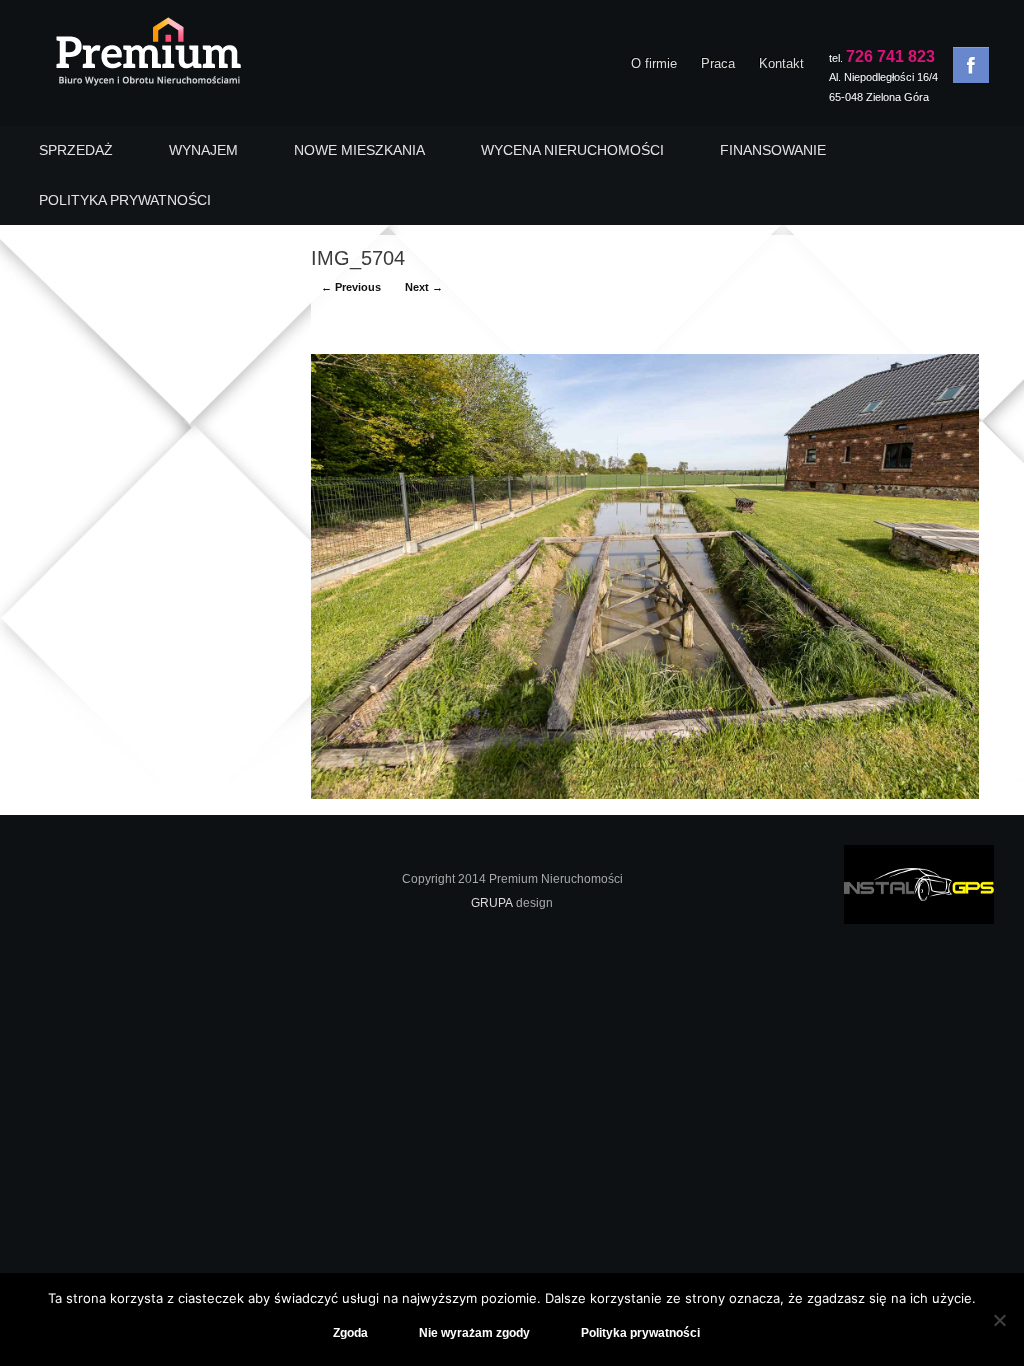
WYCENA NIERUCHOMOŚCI (572, 150)
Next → (424, 287)
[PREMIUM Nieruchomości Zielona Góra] (147, 57)
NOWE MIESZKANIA (359, 150)
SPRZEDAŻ (76, 150)
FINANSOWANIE (773, 150)
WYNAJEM (203, 150)
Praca (718, 63)
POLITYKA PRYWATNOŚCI (125, 200)
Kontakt (781, 63)
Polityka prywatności (640, 1333)
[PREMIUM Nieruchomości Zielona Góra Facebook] (971, 65)
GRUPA (492, 903)
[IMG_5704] (645, 794)
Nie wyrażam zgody (474, 1333)
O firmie (654, 63)
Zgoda (350, 1333)
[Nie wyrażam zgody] (999, 1320)
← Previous (351, 287)
